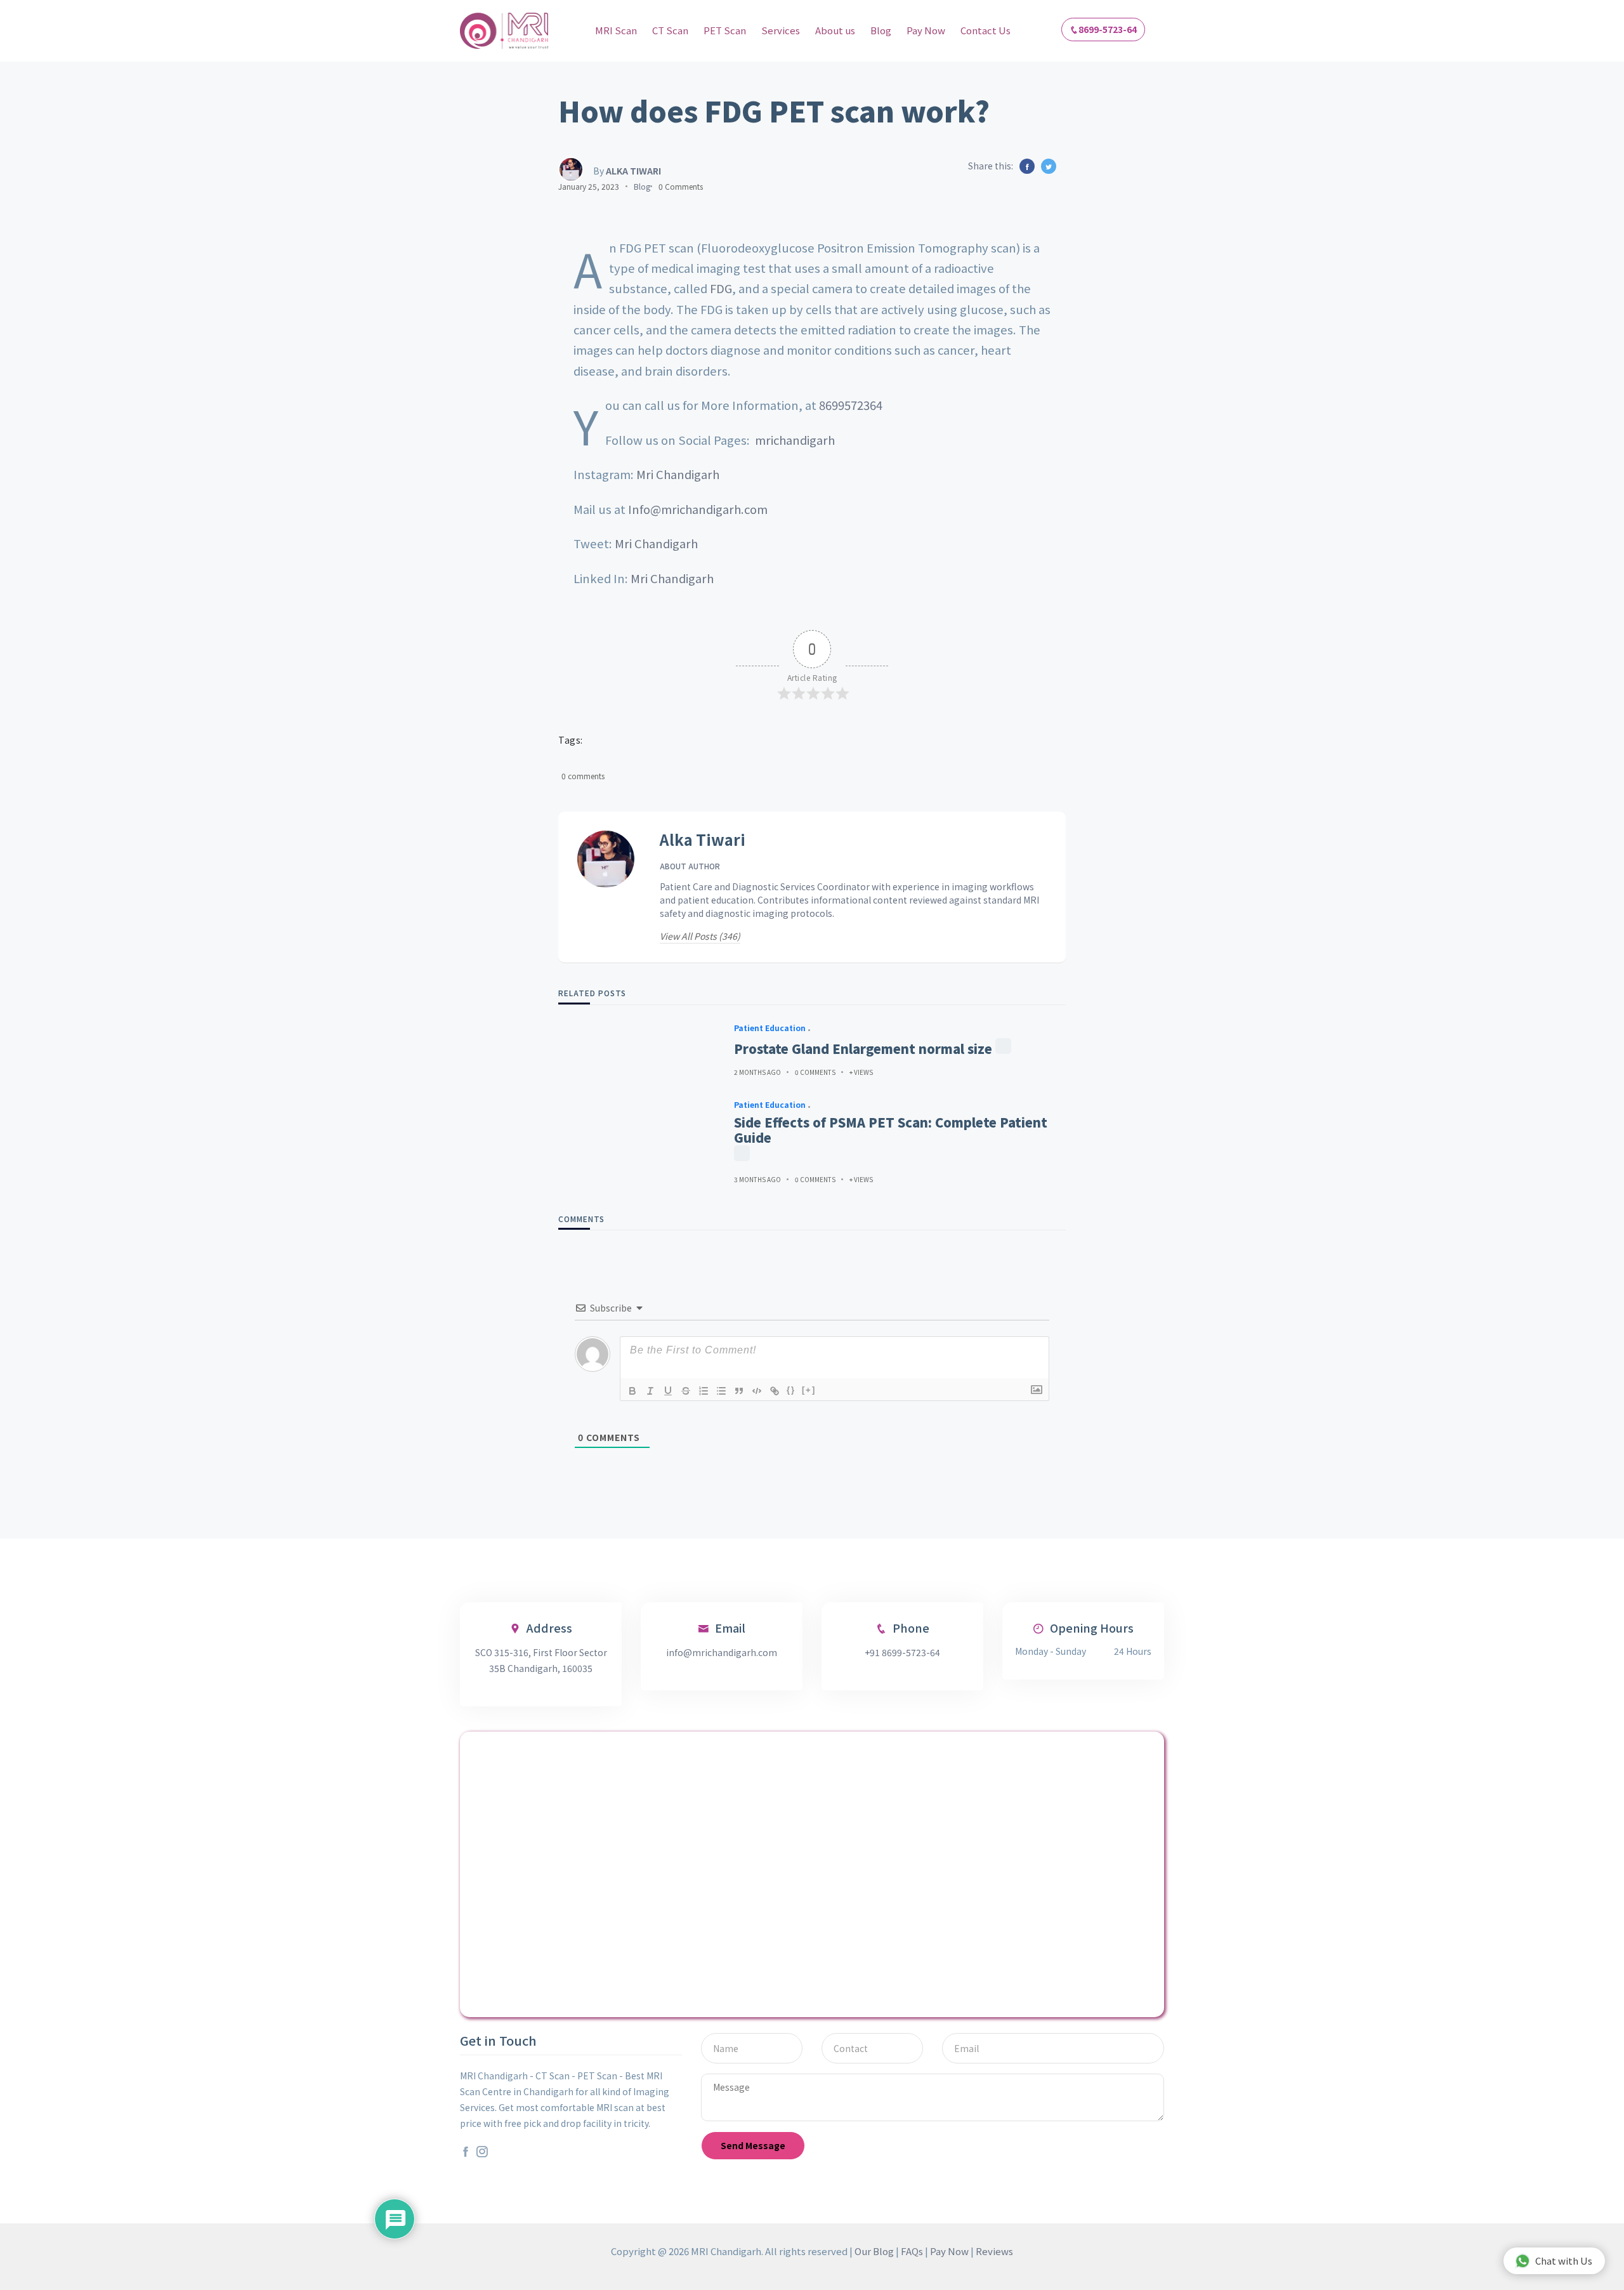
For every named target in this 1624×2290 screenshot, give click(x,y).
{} (791, 1390)
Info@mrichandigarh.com (698, 509)
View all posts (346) (700, 936)
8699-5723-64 (1108, 29)
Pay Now (926, 30)
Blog (881, 30)
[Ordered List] (704, 1391)
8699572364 (851, 405)
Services (781, 30)
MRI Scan (616, 30)
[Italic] (650, 1391)
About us (835, 30)
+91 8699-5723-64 (902, 1652)
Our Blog (874, 2251)
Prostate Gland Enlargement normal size (863, 1049)
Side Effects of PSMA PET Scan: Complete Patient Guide (891, 1130)
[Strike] (686, 1391)
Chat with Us (1564, 2260)
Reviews (994, 2251)
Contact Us (986, 30)
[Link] (775, 1391)
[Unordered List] (721, 1391)
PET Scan (725, 30)
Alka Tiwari (703, 840)
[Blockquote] (739, 1391)
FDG (721, 288)
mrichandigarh (795, 440)
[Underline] (668, 1391)
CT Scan (670, 30)
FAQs (912, 2251)
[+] (809, 1390)
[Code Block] (757, 1391)
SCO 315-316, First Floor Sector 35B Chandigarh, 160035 (541, 1660)
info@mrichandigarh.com (722, 1652)
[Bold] (632, 1391)
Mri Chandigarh (678, 474)
